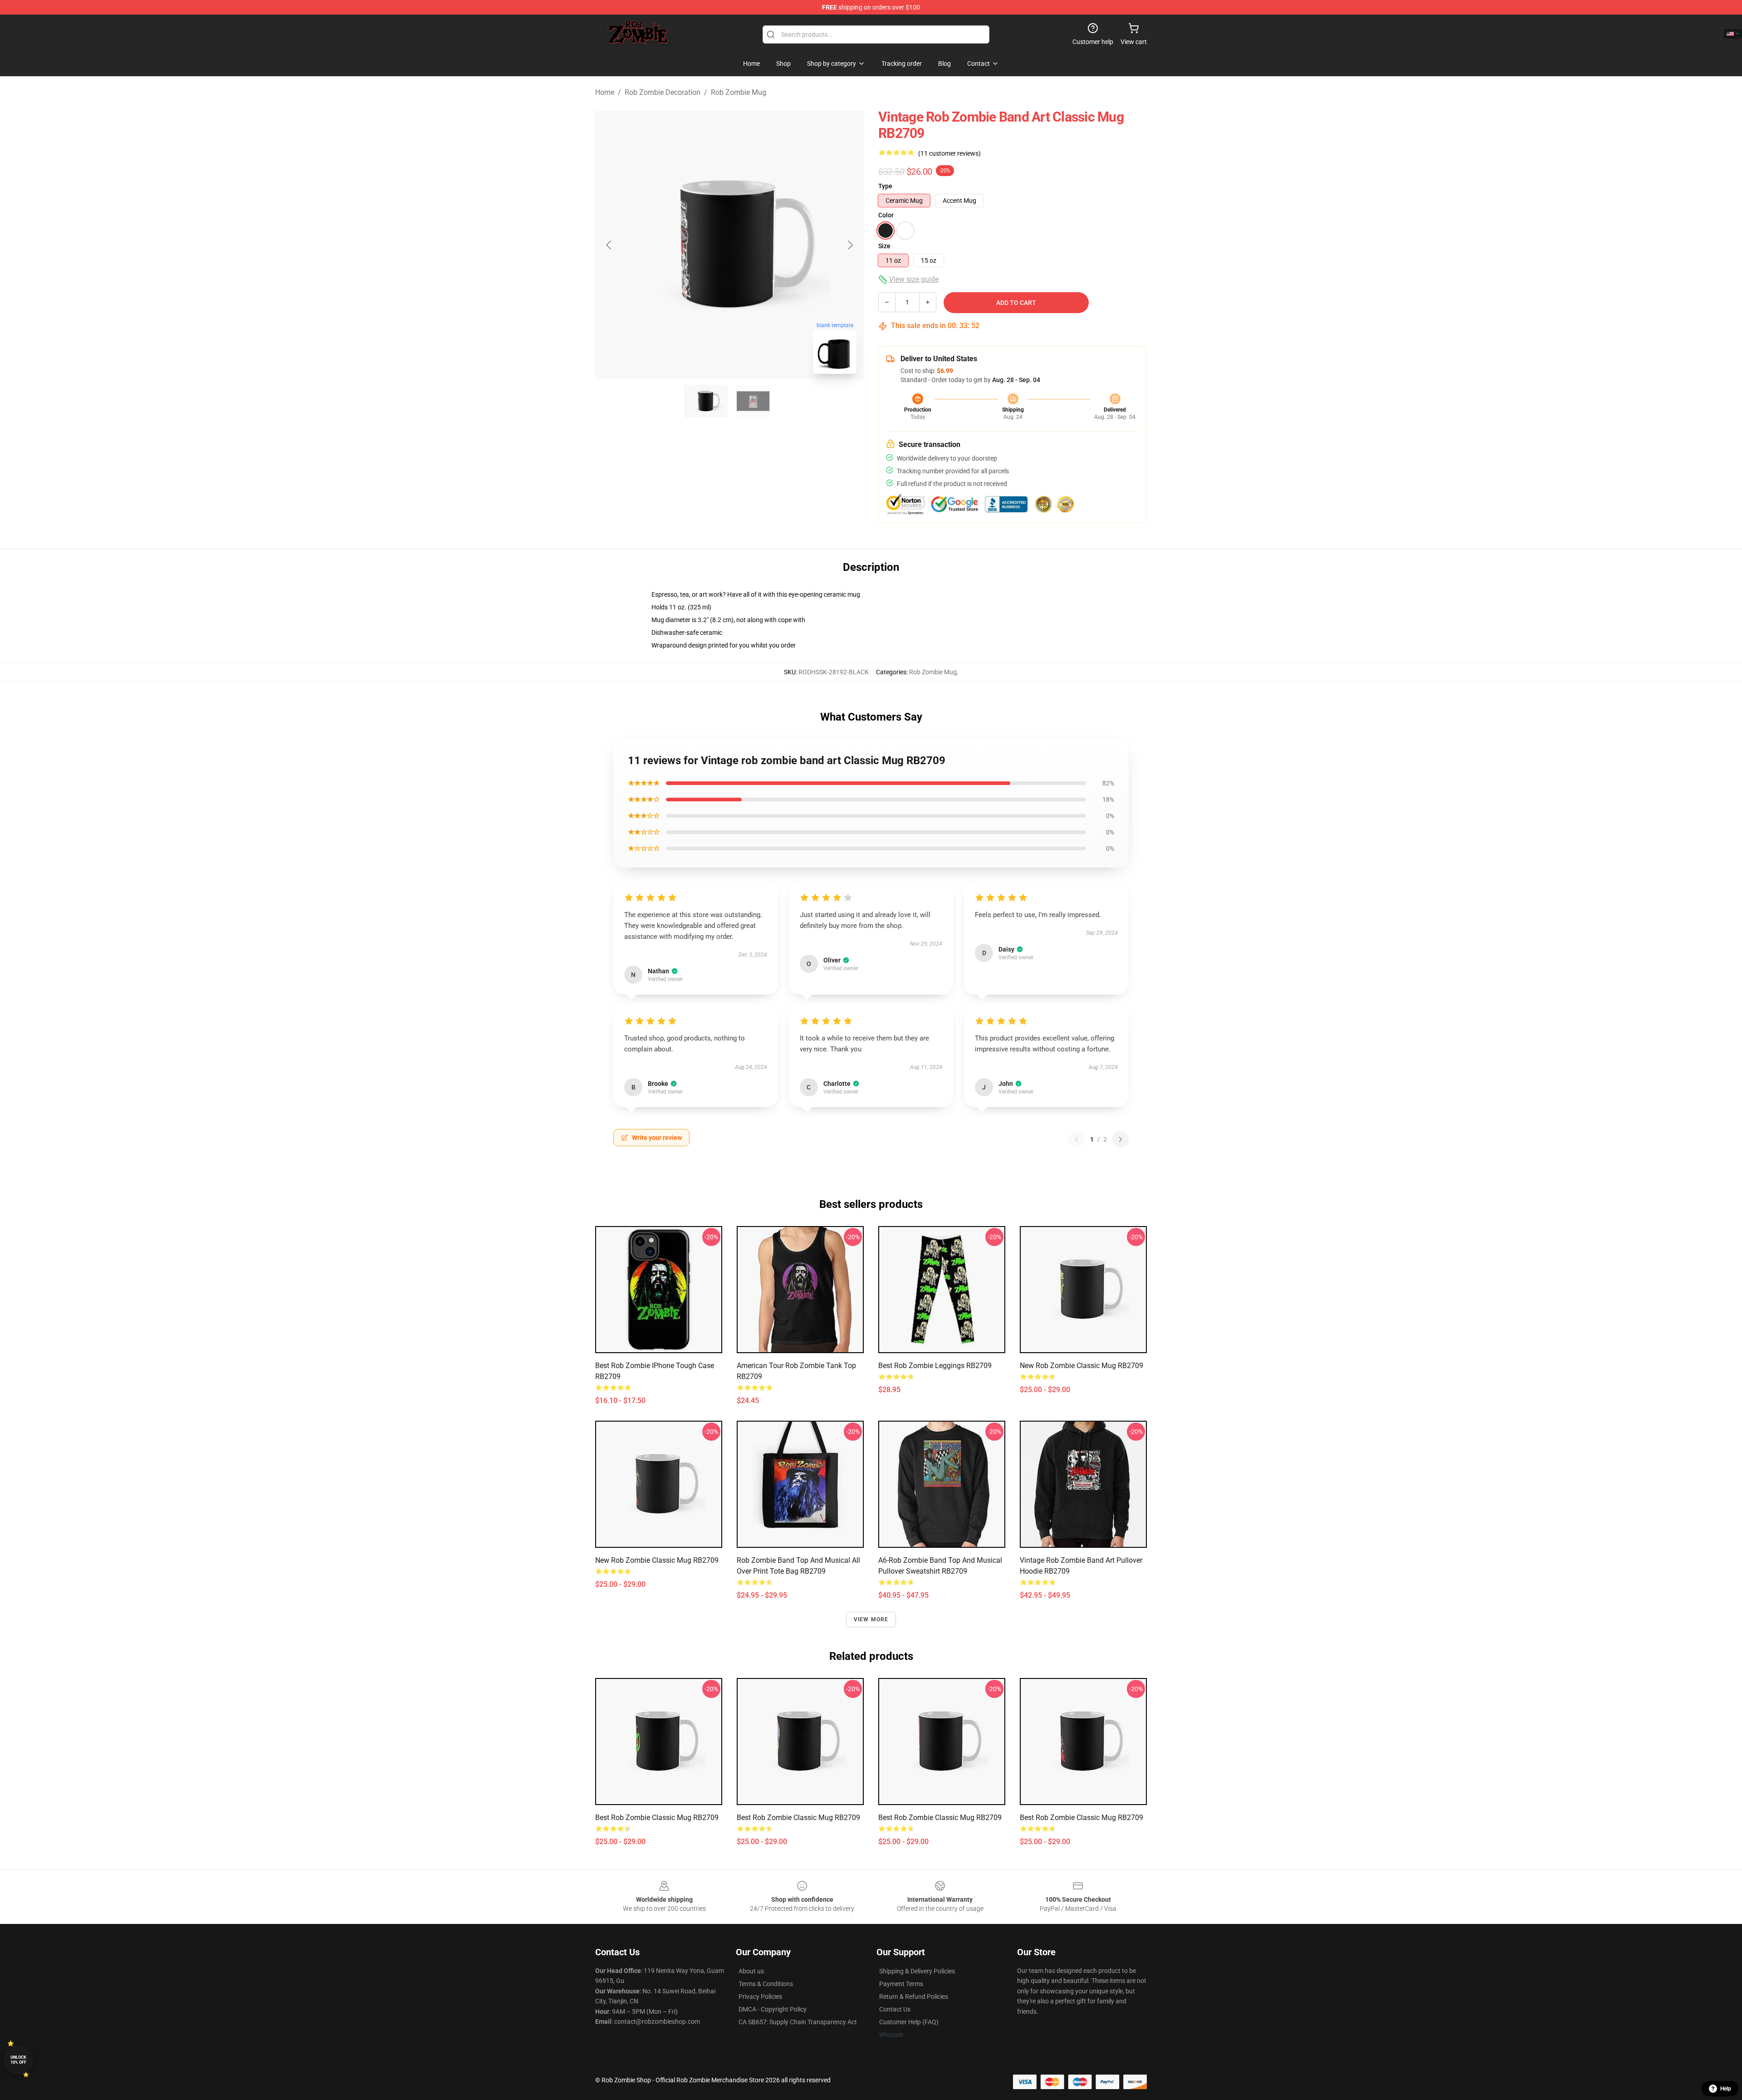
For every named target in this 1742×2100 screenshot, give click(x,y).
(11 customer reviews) (949, 153)
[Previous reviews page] (1077, 1139)
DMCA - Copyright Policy (773, 2009)
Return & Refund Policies (914, 1997)
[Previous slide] (609, 245)
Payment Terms (901, 1984)
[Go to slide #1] (706, 401)
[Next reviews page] (1121, 1139)
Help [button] (1726, 2089)
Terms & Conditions (766, 1984)
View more (871, 1619)
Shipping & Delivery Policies (917, 1971)
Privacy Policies (760, 1997)
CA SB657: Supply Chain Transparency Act (798, 2022)
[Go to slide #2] (753, 401)
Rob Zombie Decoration (663, 92)
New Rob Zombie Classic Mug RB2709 (1081, 1366)
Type (885, 186)
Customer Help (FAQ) (909, 2022)
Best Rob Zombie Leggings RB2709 (935, 1366)
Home (605, 92)
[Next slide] (850, 245)
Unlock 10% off (18, 2060)
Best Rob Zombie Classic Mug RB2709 (657, 1818)
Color (886, 215)
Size (884, 246)
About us (751, 1971)
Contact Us (895, 2009)
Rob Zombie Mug (739, 92)
